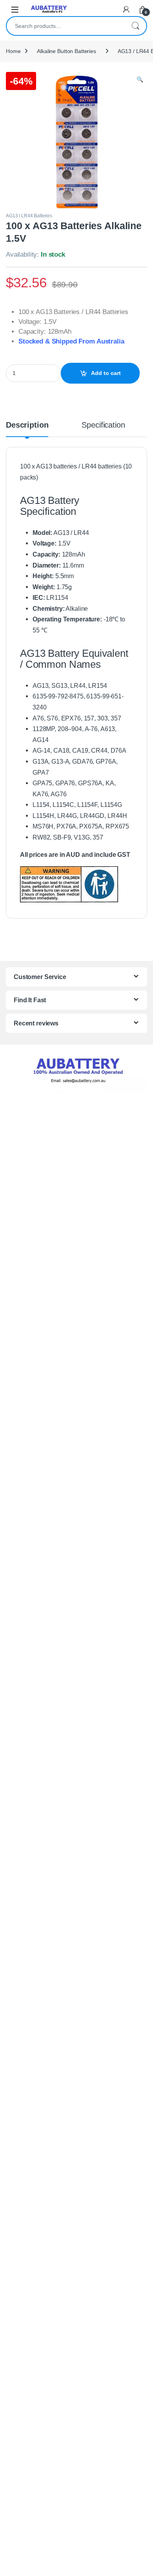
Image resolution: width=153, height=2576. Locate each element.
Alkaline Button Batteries (66, 51)
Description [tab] (27, 425)
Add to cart (106, 373)
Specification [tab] (103, 425)
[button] (140, 80)
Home (13, 51)
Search (135, 26)
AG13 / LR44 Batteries (29, 216)
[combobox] (66, 26)
